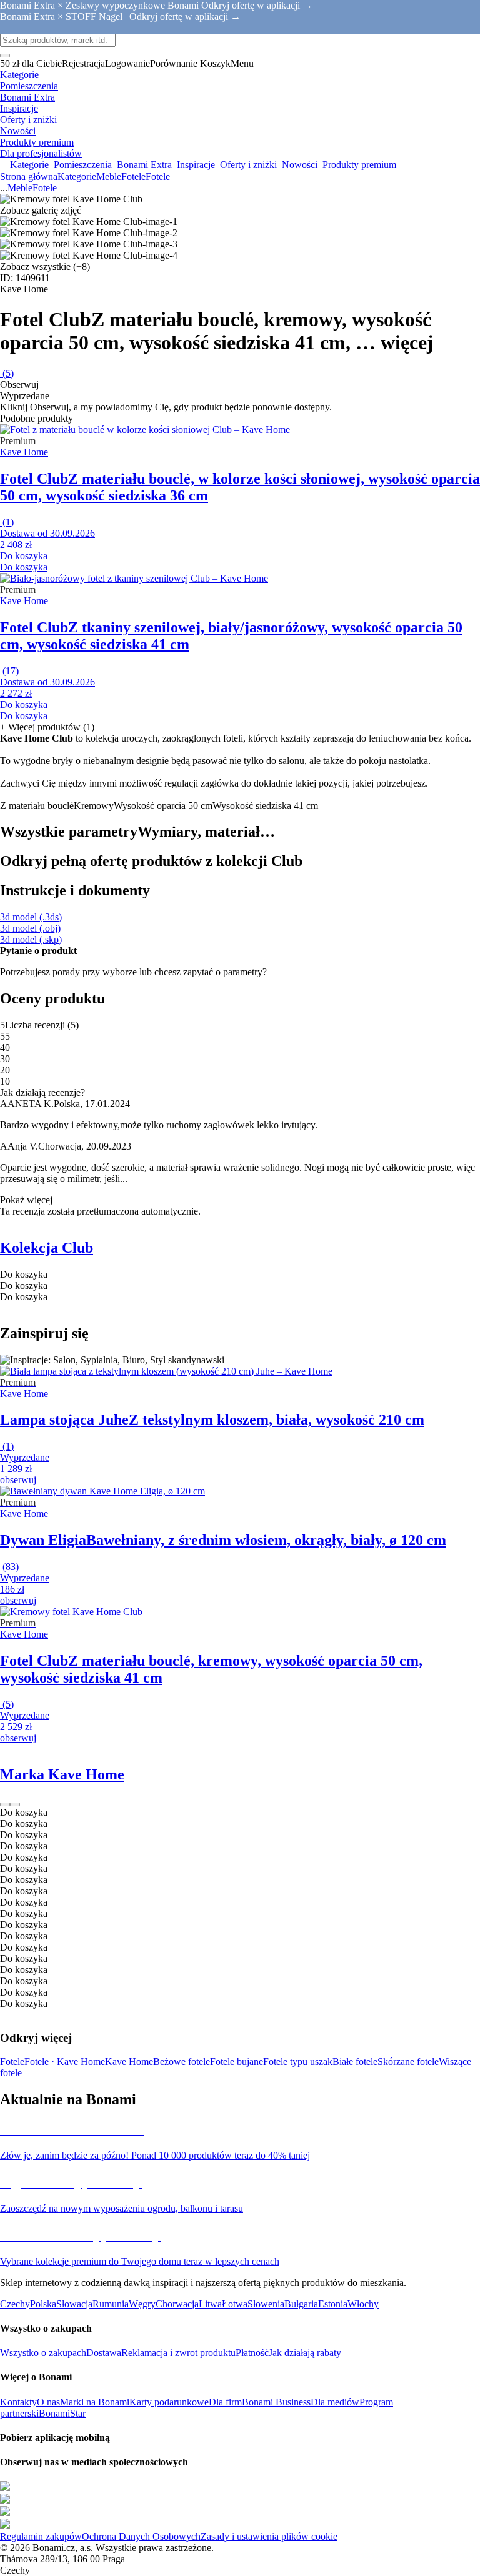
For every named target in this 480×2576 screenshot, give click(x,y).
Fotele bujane (237, 2061)
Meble (109, 177)
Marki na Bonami (95, 2402)
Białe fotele (355, 2061)
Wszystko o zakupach (43, 2353)
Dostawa (104, 2353)
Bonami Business (276, 2402)
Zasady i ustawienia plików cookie (269, 2536)
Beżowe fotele (182, 2061)
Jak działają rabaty (305, 2353)
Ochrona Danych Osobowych (141, 2536)
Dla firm (225, 2402)
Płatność (252, 2353)
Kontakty (18, 2402)
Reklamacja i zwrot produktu (178, 2353)
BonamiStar (62, 2413)
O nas (48, 2402)
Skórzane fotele (408, 2061)
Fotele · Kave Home (65, 2061)
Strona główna (29, 177)
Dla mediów (335, 2402)
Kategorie (77, 177)
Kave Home (129, 2061)
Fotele (158, 177)
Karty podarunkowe (169, 2402)
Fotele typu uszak (298, 2061)
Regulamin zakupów (41, 2536)
